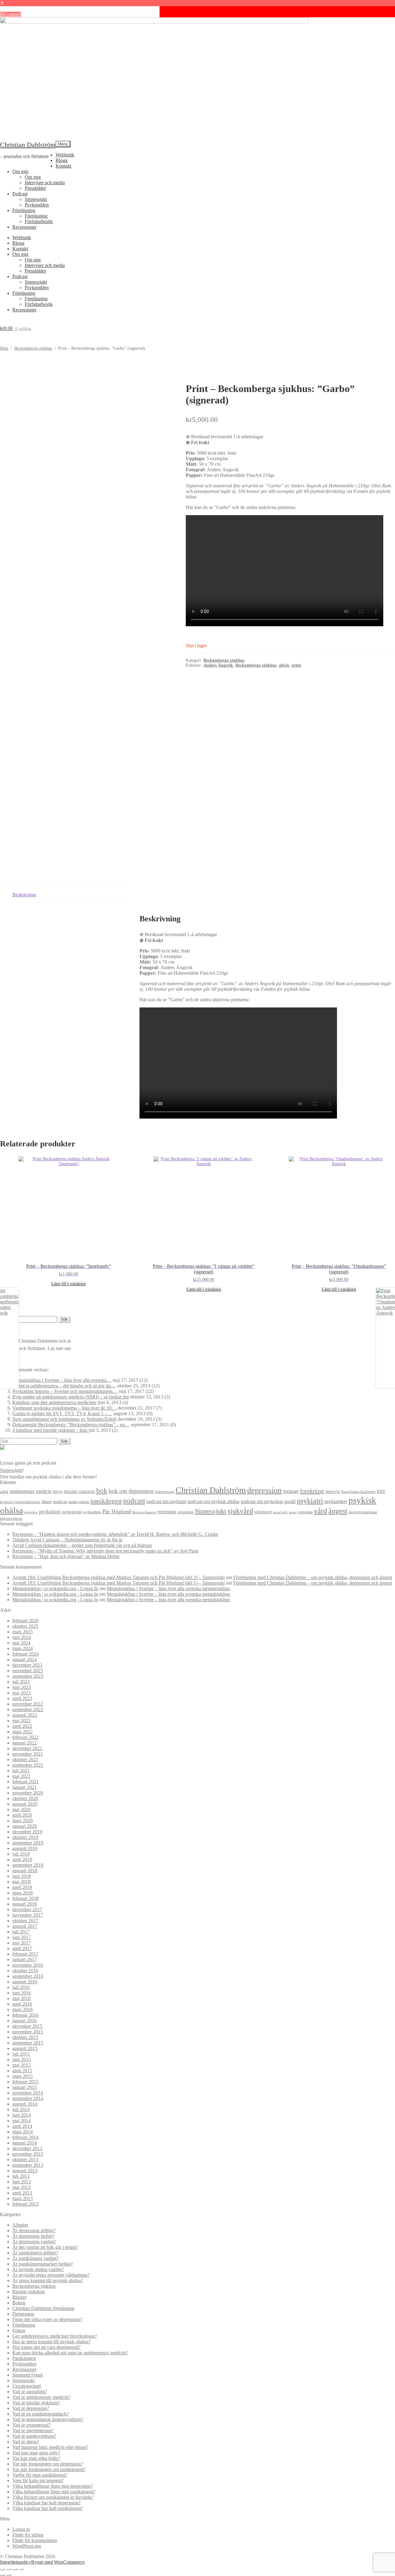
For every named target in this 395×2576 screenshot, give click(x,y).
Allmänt (20, 2225)
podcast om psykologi (262, 1501)
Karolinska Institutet (358, 1492)
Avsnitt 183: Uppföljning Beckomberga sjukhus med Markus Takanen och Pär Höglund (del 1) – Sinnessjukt (118, 1583)
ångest (338, 1511)
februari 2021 (25, 1782)
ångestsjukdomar (363, 1512)
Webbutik (65, 155)
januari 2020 (25, 1826)
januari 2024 (25, 1659)
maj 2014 (21, 2121)
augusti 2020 (25, 1804)
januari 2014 (25, 2143)
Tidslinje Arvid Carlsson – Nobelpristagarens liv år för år (67, 1540)
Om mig (20, 171)
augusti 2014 (25, 2104)
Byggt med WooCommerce (58, 2562)
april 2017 (22, 1948)
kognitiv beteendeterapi (20, 1502)
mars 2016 (23, 2009)
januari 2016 (25, 2021)
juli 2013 (21, 2176)
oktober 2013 (25, 2159)
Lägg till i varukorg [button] (69, 1284)
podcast (134, 1501)
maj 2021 (21, 1776)
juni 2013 (22, 2182)
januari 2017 (25, 1959)
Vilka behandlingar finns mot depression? (53, 2486)
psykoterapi (72, 1512)
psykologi (50, 1512)
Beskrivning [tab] (24, 895)
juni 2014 (22, 2115)
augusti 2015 (25, 2048)
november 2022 (28, 1704)
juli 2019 (21, 1854)
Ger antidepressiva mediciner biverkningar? (55, 2336)
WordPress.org (27, 2546)
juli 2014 (21, 2109)
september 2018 (28, 1865)
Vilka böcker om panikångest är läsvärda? (53, 2497)
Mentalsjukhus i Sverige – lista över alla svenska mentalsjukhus (168, 1588)
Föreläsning (24, 210)
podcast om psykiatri (166, 1501)
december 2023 (27, 1665)
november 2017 (28, 1915)
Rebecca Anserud (144, 1512)
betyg (58, 1491)
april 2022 (22, 1726)
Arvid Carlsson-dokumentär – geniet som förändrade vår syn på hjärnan (82, 1545)
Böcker (19, 2297)
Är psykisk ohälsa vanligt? (38, 2269)
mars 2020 (23, 1821)
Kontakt (63, 166)
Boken (19, 2303)
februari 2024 (25, 1654)
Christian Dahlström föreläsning (43, 2308)
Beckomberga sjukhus (33, 348)
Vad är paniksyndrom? (34, 2436)
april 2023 (22, 1698)
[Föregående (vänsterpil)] (2, 2575)
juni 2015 (22, 2059)
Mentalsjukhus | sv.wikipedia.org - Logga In (55, 1588)
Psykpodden (37, 205)
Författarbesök (39, 221)
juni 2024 (22, 1637)
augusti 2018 (25, 1871)
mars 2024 (23, 1648)
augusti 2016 (25, 1982)
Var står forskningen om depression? (48, 2464)
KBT (381, 1491)
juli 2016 (21, 1987)
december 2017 (27, 1909)
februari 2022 (25, 1737)
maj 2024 (21, 1643)
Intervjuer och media (45, 183)
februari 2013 (25, 2204)
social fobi (280, 1512)
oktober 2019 (25, 1837)
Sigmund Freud (27, 2375)
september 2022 (28, 1709)
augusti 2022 (25, 1715)
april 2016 (22, 2004)
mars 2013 (23, 2198)
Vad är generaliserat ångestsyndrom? (48, 2419)
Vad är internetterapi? (33, 2430)
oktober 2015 (25, 2037)
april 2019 (22, 1859)
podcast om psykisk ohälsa (214, 1501)
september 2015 (28, 2043)
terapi (293, 1512)
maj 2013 (21, 2187)
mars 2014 (23, 2132)
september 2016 (28, 1976)
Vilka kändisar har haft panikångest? (48, 2508)
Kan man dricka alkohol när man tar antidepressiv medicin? (70, 2353)
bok (102, 1491)
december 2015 (27, 2026)
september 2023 (28, 1676)
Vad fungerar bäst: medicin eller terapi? (50, 2447)
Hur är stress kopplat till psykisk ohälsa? (51, 2342)
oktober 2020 (25, 1798)
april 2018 (22, 1887)
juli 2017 (21, 1932)
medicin (60, 1502)
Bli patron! (10, 14)
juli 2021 (21, 1771)
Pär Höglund (117, 1511)
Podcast (20, 194)
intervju (333, 1491)
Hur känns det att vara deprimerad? (46, 2347)
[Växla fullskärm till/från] (9, 2569)
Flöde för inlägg (28, 2535)
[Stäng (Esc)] (21, 2569)
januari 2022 (25, 1743)
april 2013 (22, 2193)
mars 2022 (23, 1732)
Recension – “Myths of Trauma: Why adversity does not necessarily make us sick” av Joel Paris (105, 1551)
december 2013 (27, 2148)
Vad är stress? (26, 2442)
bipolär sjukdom (79, 1491)
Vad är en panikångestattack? (41, 2414)
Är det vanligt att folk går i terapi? (45, 2247)
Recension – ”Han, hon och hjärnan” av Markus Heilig (66, 1556)
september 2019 (28, 1843)
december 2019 (27, 1832)
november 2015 (28, 2032)
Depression (23, 2314)
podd (290, 1501)
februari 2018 (25, 1898)
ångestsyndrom (11, 1519)
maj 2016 (21, 1998)
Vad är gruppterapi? (31, 2425)
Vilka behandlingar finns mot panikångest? (54, 2492)
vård (320, 1511)
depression (264, 1490)
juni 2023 (22, 1687)
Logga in (21, 2529)
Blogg (62, 160)
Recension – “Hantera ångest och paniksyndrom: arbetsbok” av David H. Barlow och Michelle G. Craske (115, 1534)
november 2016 (28, 1965)
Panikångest (24, 2358)
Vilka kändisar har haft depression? (46, 2503)
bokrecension (165, 1492)
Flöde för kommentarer (35, 2540)
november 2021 (28, 1754)
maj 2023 (21, 1693)
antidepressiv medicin (31, 1491)
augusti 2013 (25, 2171)
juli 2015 (21, 2054)
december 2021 (27, 1748)
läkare (47, 1502)
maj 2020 (21, 1809)
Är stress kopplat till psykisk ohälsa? (48, 2280)
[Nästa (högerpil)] (9, 2575)
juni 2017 (22, 1937)
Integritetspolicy (16, 2562)
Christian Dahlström (28, 145)
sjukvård (240, 1511)
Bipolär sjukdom (29, 2292)
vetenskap (305, 1512)
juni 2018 (22, 1876)
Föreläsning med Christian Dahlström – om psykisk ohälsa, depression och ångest (313, 1577)
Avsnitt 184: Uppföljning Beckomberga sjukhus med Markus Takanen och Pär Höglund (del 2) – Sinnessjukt (118, 1577)
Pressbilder (35, 188)
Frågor (19, 2330)
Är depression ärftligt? (34, 2230)
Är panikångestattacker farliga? (43, 2264)
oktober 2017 (25, 1921)
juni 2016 (22, 1993)
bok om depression (131, 1491)
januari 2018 (25, 1904)
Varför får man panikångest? (40, 2475)
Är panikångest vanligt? (35, 2258)
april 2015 (22, 2071)
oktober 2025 (25, 1626)
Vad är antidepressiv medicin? (41, 2397)
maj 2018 (21, 1882)
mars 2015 (23, 2076)
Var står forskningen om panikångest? (49, 2469)
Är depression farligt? (33, 2236)
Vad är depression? (31, 2408)
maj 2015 (21, 2065)
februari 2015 (25, 2082)
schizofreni (185, 1512)
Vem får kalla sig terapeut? (38, 2480)
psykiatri (310, 1501)
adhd (4, 1492)
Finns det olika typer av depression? (47, 2319)
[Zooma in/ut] (2, 2569)
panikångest (106, 1501)
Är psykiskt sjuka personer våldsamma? (51, 2275)
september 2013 (28, 2165)
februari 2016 (25, 2015)
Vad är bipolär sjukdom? (36, 2403)
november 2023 (28, 1671)
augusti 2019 (25, 1848)
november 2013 (28, 2154)
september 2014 (28, 2098)
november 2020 (28, 1793)
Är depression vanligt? (34, 2242)
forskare (291, 1491)
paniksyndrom (79, 1502)
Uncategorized (27, 2386)
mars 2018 (23, 1893)
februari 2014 (25, 2137)
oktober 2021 (25, 1759)
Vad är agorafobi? (30, 2392)
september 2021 (28, 1765)
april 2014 (22, 2126)
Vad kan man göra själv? (36, 2453)
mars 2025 (23, 1632)
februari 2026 (25, 1621)
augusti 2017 (25, 1926)
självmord (263, 1512)
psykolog (31, 1512)
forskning (312, 1491)
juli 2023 (21, 1682)
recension (167, 1512)
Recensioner (24, 227)
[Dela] (15, 2569)
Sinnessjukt (36, 199)
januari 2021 (25, 1787)
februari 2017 (25, 1954)
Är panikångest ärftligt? (35, 2253)
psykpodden (92, 1512)
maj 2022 (21, 1721)
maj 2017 (21, 1943)
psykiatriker (336, 1501)
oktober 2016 (25, 1971)
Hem (4, 348)
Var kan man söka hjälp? (36, 2458)
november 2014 (28, 2093)
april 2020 (22, 1815)
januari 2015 (25, 2087)
